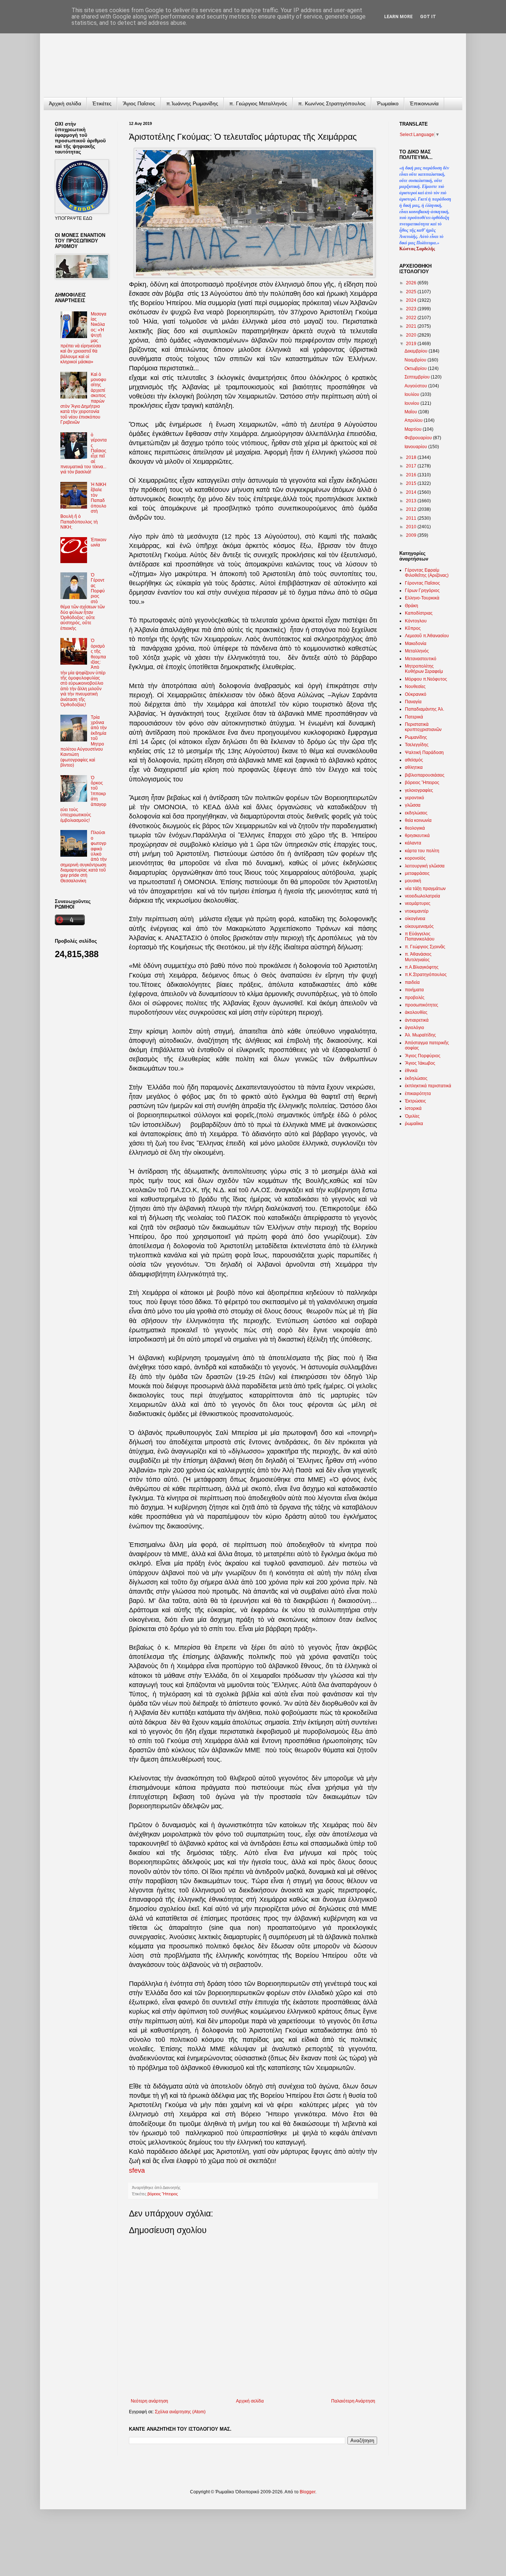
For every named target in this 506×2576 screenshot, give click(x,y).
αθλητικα (414, 767)
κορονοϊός (415, 858)
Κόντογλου (416, 621)
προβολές (415, 998)
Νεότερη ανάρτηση (149, 2401)
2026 (412, 283)
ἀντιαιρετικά (417, 1020)
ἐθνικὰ (411, 1071)
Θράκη (412, 606)
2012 (412, 509)
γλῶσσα (413, 805)
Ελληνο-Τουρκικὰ (422, 598)
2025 (412, 292)
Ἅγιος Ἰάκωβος (420, 1063)
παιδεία (412, 982)
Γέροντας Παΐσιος (422, 583)
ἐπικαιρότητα (418, 1094)
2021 (412, 326)
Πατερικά (414, 717)
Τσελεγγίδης (417, 745)
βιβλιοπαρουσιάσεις (425, 775)
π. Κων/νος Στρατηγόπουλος (332, 103)
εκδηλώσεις (416, 813)
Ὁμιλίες (412, 1116)
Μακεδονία (416, 644)
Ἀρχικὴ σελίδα (65, 103)
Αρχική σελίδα (250, 2401)
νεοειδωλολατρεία (422, 896)
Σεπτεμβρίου (418, 377)
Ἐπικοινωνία (424, 103)
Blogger (307, 2492)
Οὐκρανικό (416, 694)
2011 (412, 518)
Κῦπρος (413, 628)
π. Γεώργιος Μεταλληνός (258, 103)
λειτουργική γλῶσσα (425, 866)
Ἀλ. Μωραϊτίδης (420, 1035)
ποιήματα (414, 990)
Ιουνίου (412, 403)
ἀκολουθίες (416, 1012)
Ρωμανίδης (416, 737)
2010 (412, 527)
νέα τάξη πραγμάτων (425, 889)
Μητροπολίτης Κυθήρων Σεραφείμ (424, 669)
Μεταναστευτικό (421, 659)
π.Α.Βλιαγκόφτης (422, 967)
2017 (412, 466)
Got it (428, 17)
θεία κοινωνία (418, 820)
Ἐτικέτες (102, 103)
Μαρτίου (414, 429)
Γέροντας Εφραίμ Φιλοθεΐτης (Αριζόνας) (427, 573)
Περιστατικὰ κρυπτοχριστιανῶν (423, 727)
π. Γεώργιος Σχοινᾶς (425, 947)
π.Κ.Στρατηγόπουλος (426, 975)
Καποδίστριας (419, 613)
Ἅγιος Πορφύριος (423, 1056)
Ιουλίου (412, 394)
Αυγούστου (416, 386)
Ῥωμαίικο (388, 103)
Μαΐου (411, 412)
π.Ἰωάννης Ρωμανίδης (192, 103)
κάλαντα (413, 843)
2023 (412, 309)
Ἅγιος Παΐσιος (139, 103)
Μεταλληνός (417, 651)
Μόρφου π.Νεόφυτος (426, 679)
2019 (412, 344)
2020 (412, 335)
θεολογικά (415, 828)
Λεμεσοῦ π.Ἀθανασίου (427, 636)
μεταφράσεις (417, 873)
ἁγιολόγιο (415, 1028)
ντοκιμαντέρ (417, 911)
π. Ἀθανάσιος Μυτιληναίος (418, 957)
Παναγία (413, 702)
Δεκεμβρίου (417, 351)
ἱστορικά (413, 1108)
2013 (412, 501)
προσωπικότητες (422, 1005)
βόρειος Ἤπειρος (163, 2194)
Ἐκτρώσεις (415, 1101)
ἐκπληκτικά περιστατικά (428, 1086)
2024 (412, 300)
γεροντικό (415, 798)
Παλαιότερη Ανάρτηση (353, 2401)
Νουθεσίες (415, 687)
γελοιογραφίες (419, 790)
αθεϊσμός (414, 760)
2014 (412, 492)
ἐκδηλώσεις (416, 1078)
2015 (412, 483)
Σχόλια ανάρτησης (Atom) (180, 2412)
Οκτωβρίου (416, 368)
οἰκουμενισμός (419, 926)
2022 (412, 318)
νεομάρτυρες (418, 903)
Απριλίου (414, 420)
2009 (412, 535)
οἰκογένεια (415, 919)
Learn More (398, 17)
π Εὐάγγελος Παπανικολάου (420, 936)
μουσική (413, 881)
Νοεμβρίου (416, 360)
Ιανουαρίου (416, 447)
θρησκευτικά (417, 836)
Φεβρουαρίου (419, 438)
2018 (412, 457)
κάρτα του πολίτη (422, 851)
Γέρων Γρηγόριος (422, 591)
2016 (412, 475)
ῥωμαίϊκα (414, 1124)
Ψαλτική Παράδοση (424, 753)
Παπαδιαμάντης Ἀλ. (425, 709)
